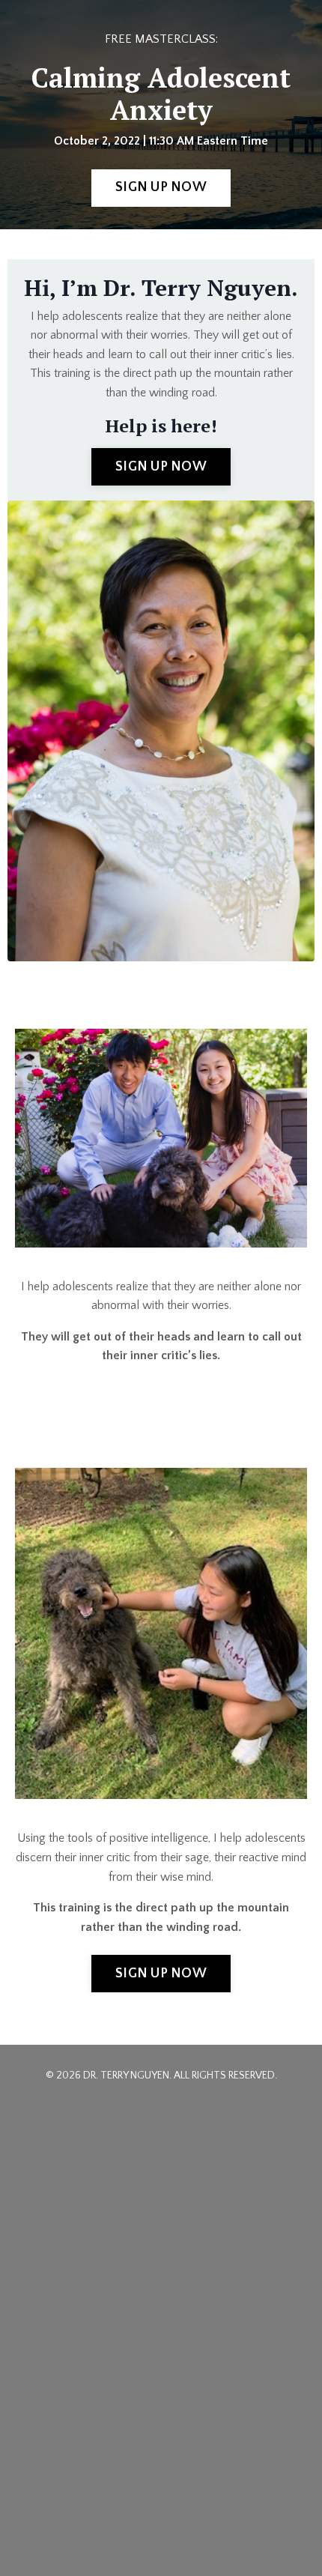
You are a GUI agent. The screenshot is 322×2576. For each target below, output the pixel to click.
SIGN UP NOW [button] (161, 187)
